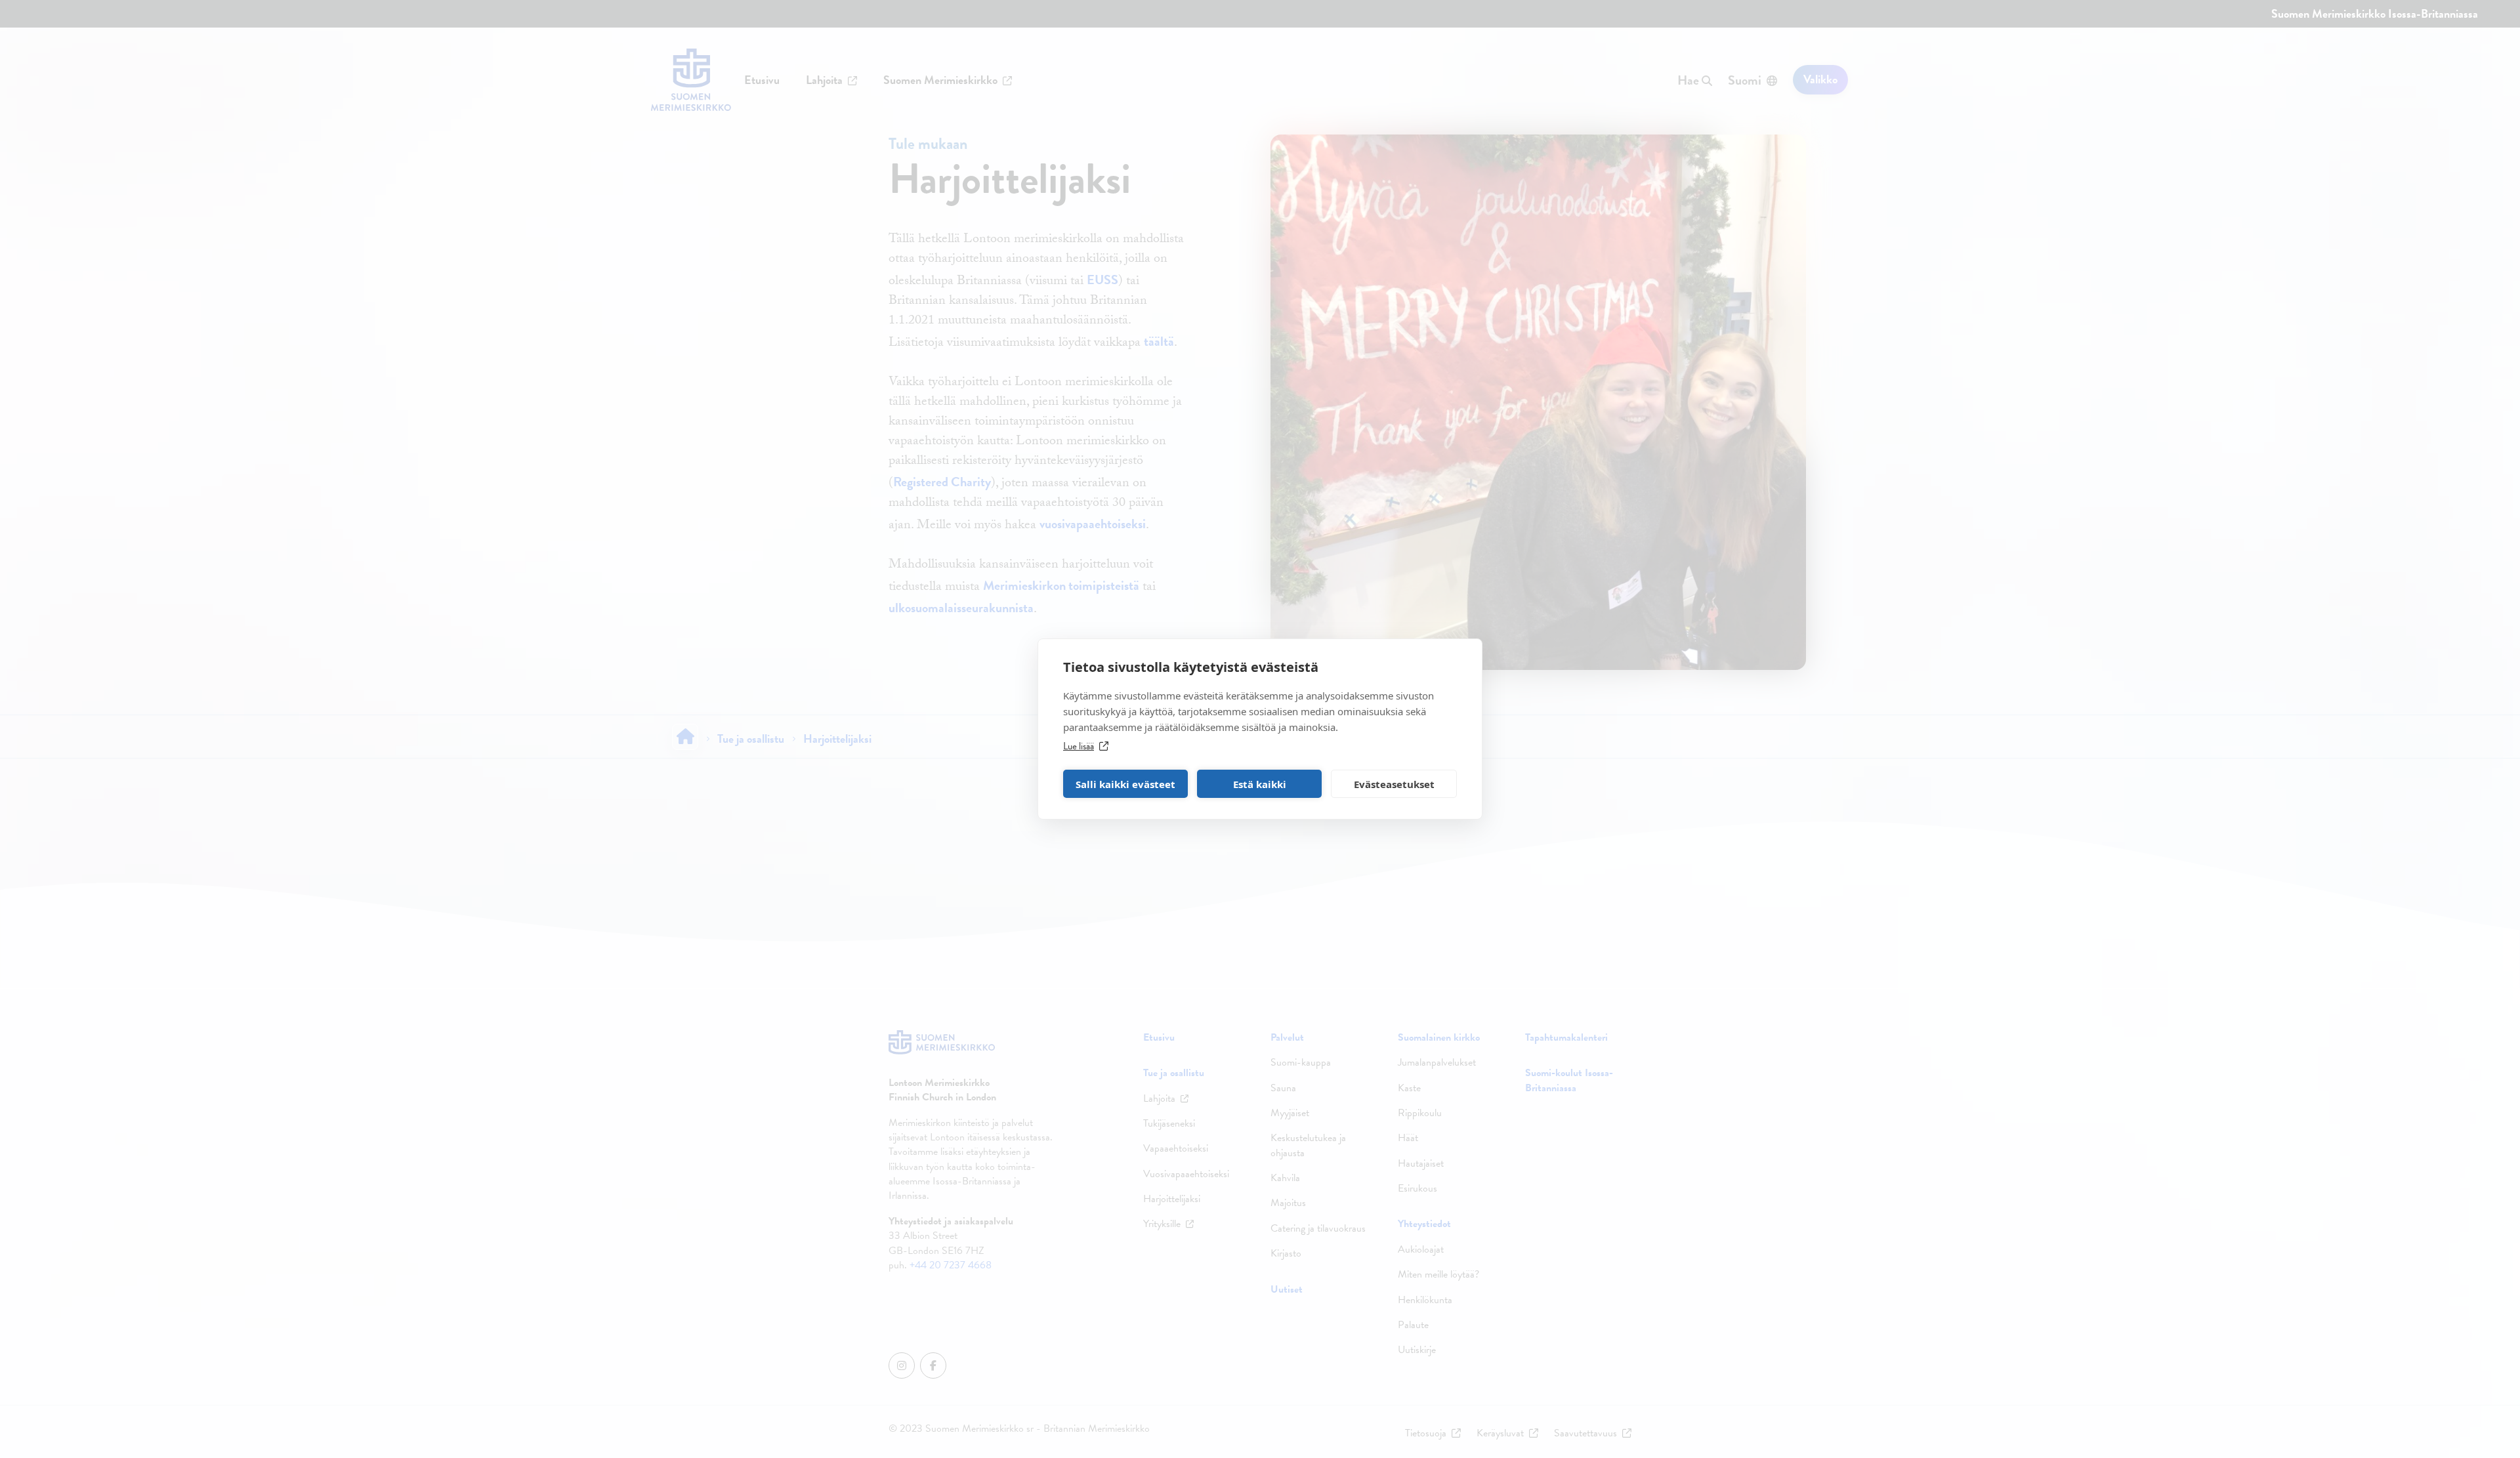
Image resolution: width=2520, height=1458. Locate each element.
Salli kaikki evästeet (1125, 784)
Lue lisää (1079, 746)
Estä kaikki (1260, 784)
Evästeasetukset (1394, 784)
